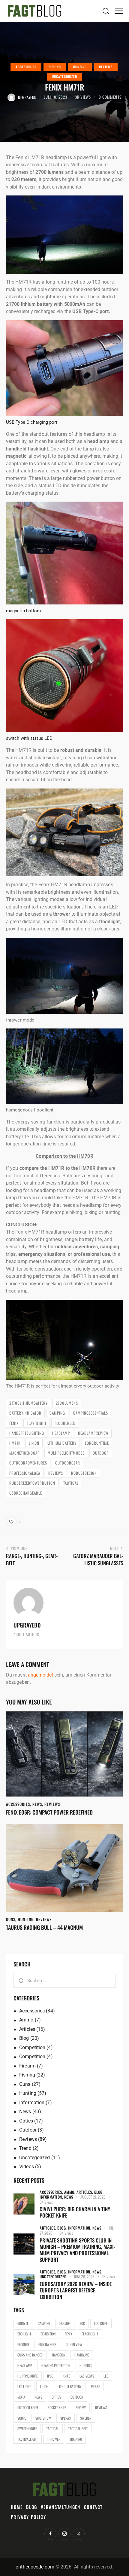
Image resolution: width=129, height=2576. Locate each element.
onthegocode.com (35, 2567)
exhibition (48, 2334)
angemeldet (40, 1675)
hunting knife (28, 2376)
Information (32, 2103)
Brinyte (23, 2323)
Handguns (82, 2355)
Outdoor (28, 2130)
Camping (57, 1413)
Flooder (23, 2344)
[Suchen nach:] (64, 1980)
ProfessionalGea (25, 1473)
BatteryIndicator (25, 1413)
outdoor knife (28, 2407)
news (38, 2397)
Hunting (80, 67)
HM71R (15, 1443)
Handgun (58, 2355)
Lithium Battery (62, 1443)
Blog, (99, 2192)
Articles (27, 2029)
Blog (24, 2038)
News (37, 1804)
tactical (71, 1483)
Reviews (106, 67)
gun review (74, 2344)
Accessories (26, 67)
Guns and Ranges (30, 2355)
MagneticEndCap (24, 1453)
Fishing (55, 67)
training (76, 2439)
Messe (95, 2386)
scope (22, 2418)
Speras (66, 2418)
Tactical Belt (78, 2428)
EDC (82, 2323)
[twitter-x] (79, 2534)
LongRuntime (97, 1443)
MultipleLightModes (66, 1453)
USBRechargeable (26, 1493)
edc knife (101, 2323)
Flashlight (37, 1423)
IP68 (50, 2376)
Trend (25, 2148)
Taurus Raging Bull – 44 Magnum (44, 1928)
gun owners (47, 2344)
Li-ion (34, 1443)
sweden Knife (27, 2428)
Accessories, (52, 2192)
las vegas (87, 2376)
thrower (54, 2439)
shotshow (43, 2418)
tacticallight (28, 2439)
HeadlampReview (93, 1433)
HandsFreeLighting (27, 1433)
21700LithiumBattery (28, 1403)
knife (66, 2376)
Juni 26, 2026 (84, 2276)
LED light (24, 2386)
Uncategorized (64, 76)
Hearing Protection (56, 2365)
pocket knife (57, 2407)
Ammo (26, 2020)
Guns (11, 1919)
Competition (32, 2047)
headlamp (61, 1433)
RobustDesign (84, 1473)
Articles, (85, 2192)
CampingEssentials (91, 1413)
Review (81, 2407)
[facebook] (50, 2534)
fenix (14, 1423)
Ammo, (70, 2192)
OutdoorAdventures (28, 1463)
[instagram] (64, 2534)
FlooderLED (65, 1423)
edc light (24, 2334)
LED (106, 2376)
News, (97, 2272)
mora (21, 2397)
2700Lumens (67, 1403)
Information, (52, 2197)
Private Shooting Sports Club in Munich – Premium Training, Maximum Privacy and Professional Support (77, 2250)
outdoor (101, 1453)
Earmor (65, 2323)
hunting (85, 2365)
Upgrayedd (27, 1625)
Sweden (86, 2418)
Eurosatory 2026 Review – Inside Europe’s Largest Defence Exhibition (76, 2290)
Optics (26, 2121)
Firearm (27, 2066)
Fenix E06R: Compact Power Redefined (49, 1812)
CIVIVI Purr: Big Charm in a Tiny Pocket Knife (75, 2212)
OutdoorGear (68, 1463)
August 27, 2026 (93, 2197)
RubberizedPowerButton (32, 1483)
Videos (27, 2167)
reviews (56, 1473)
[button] (119, 11)
